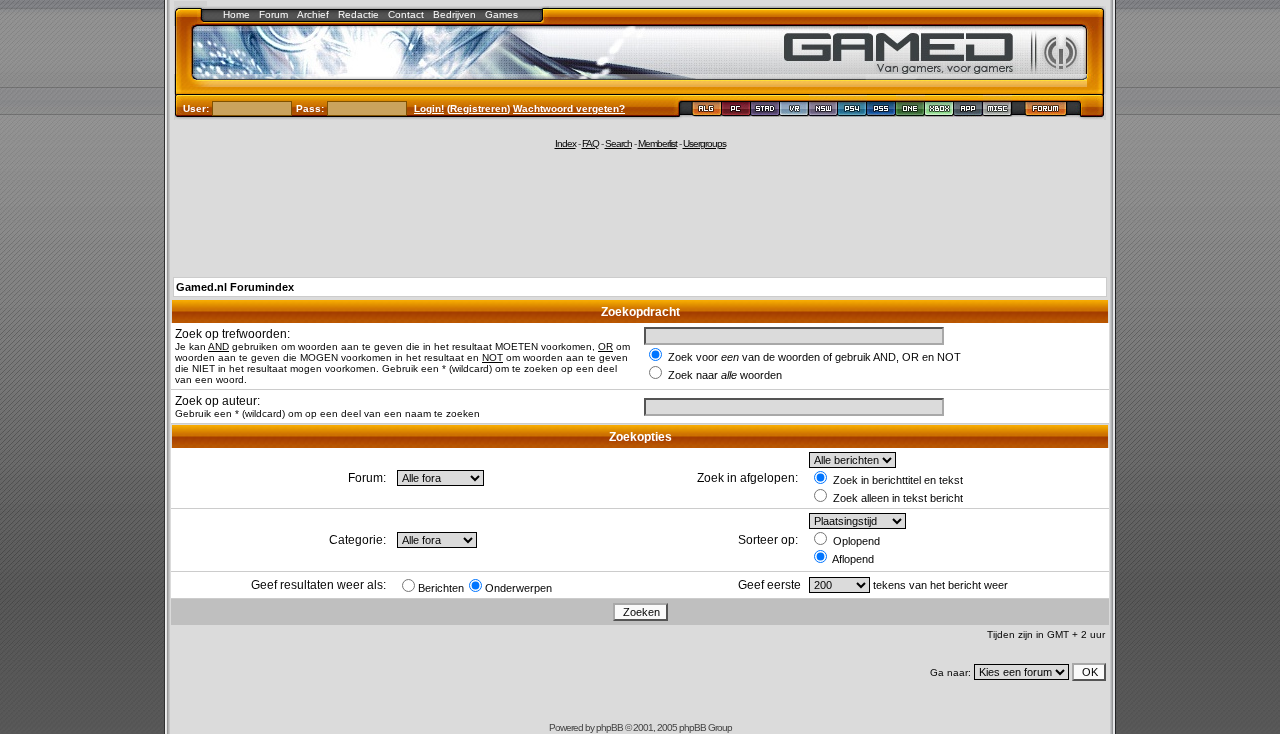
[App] (968, 111)
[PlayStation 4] (852, 111)
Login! (429, 108)
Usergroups (704, 143)
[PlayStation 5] (881, 111)
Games (501, 14)
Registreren (478, 108)
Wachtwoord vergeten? (569, 108)
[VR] (794, 111)
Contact (406, 14)
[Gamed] (706, 111)
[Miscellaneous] (997, 111)
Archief (313, 14)
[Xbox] (939, 111)
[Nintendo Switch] (823, 111)
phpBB (609, 727)
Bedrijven (454, 14)
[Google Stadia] (765, 111)
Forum (273, 14)
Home (236, 14)
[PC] (736, 111)
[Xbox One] (910, 111)
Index (565, 143)
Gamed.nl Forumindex (235, 287)
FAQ (590, 143)
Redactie (358, 14)
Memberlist (657, 143)
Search (618, 143)
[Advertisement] (640, 212)
